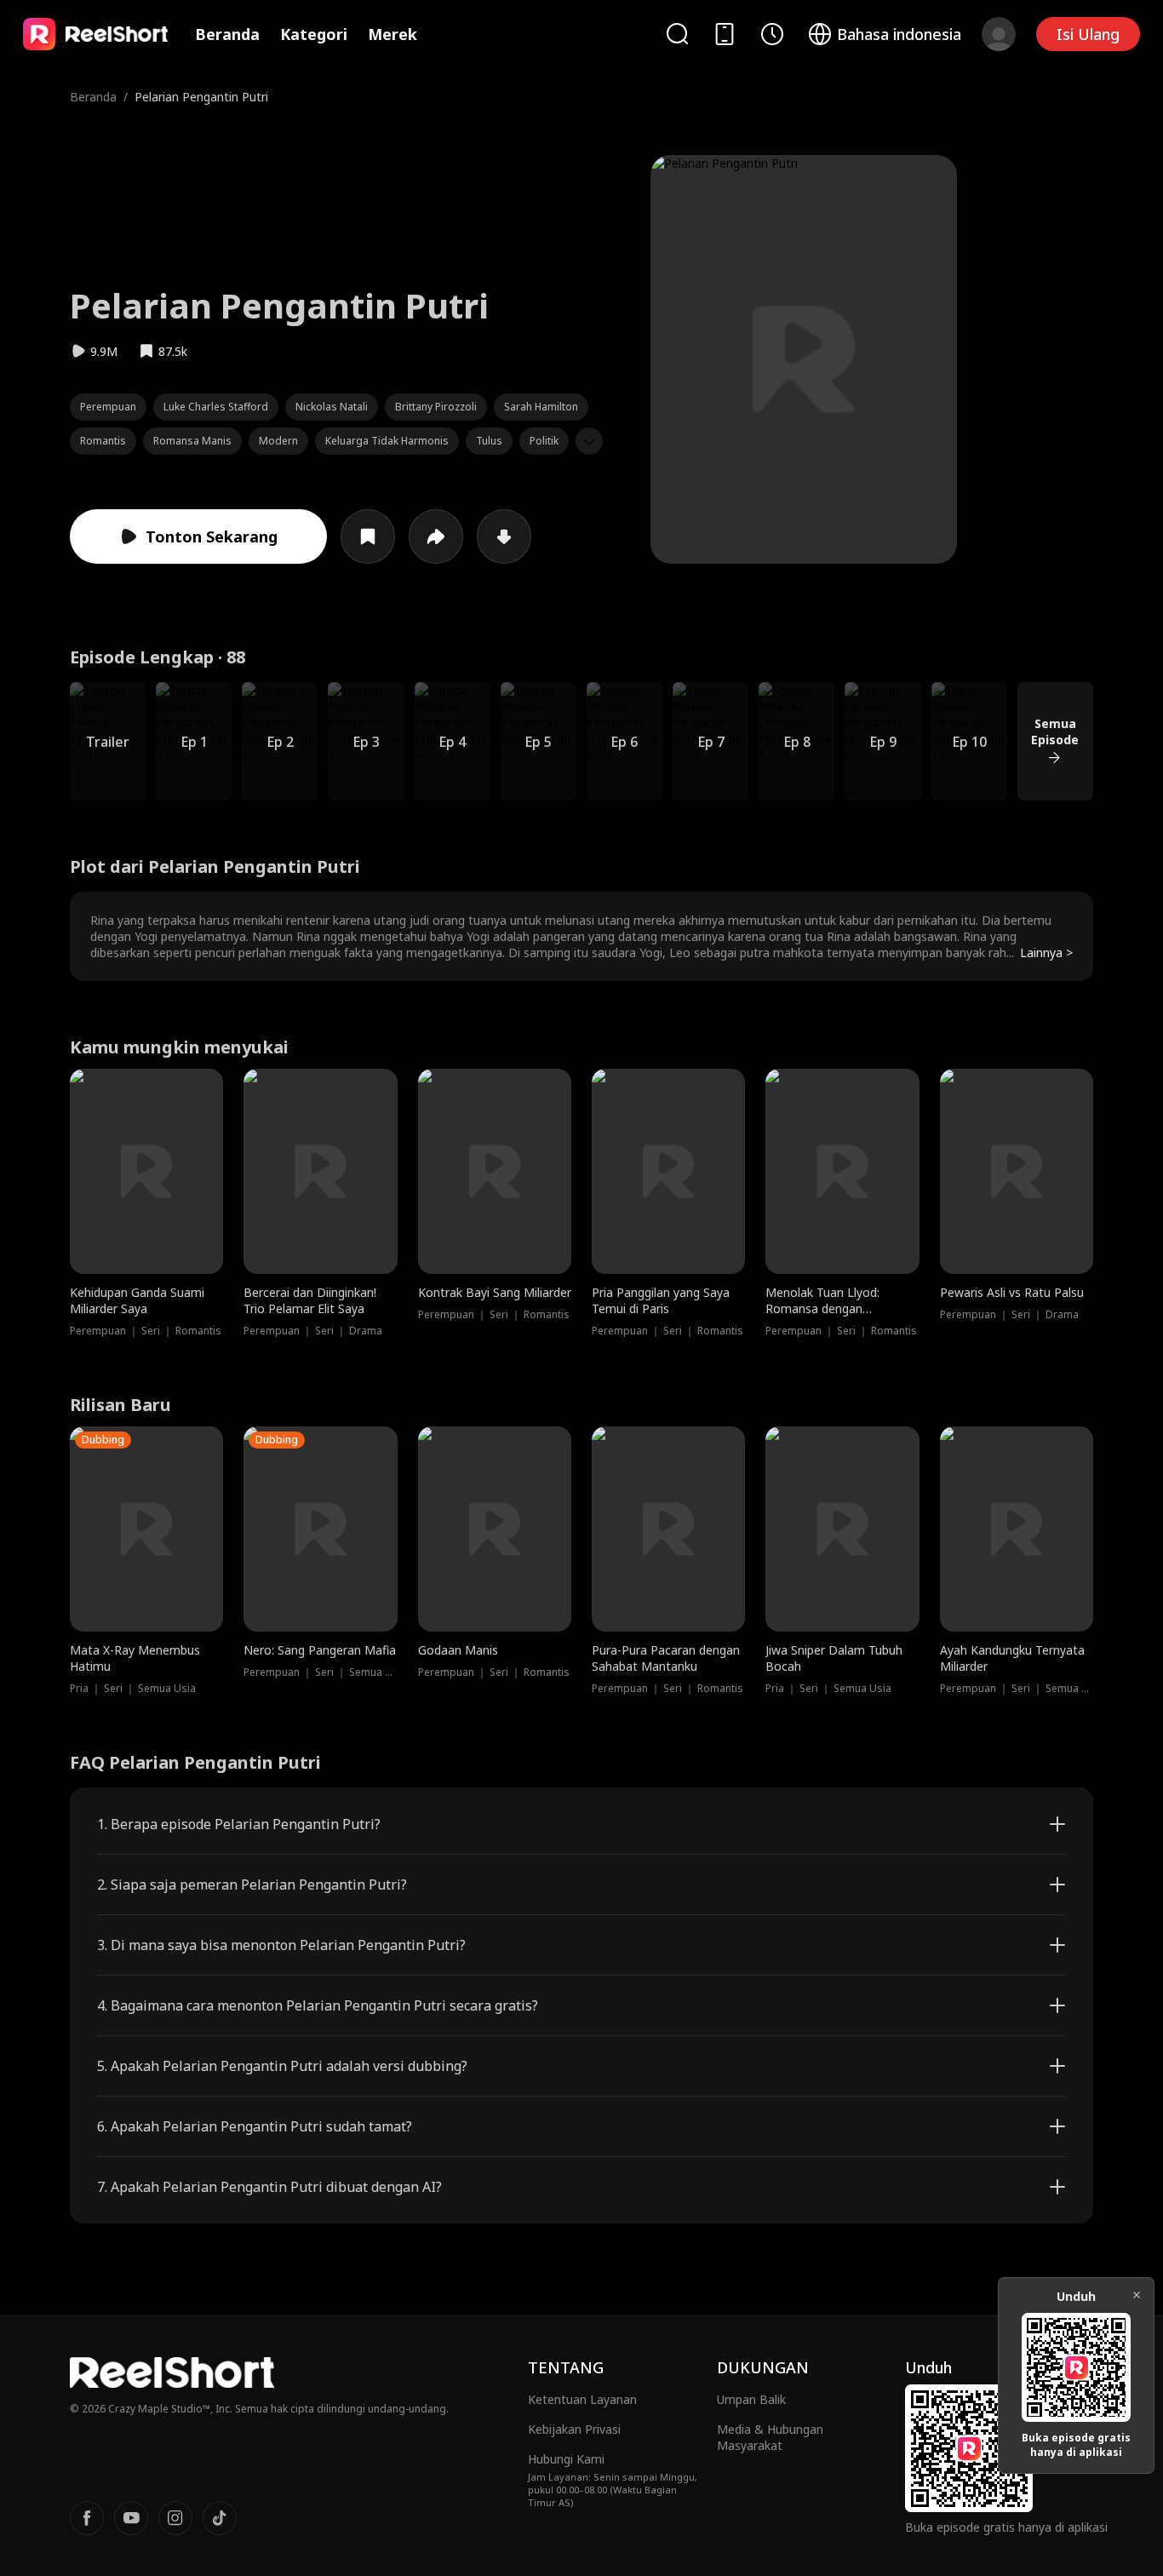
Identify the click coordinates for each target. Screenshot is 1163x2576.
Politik (544, 441)
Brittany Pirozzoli (436, 407)
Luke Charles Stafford (216, 407)
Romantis (103, 441)
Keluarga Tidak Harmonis (387, 441)
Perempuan (108, 407)
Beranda (227, 34)
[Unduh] (504, 536)
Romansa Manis (192, 441)
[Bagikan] (436, 536)
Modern (278, 441)
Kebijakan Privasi (574, 2429)
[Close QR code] (1137, 2295)
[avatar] (999, 34)
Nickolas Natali (332, 407)
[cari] (677, 34)
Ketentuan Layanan (582, 2399)
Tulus (489, 441)
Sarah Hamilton (541, 407)
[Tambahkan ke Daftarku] (368, 536)
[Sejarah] (772, 34)
